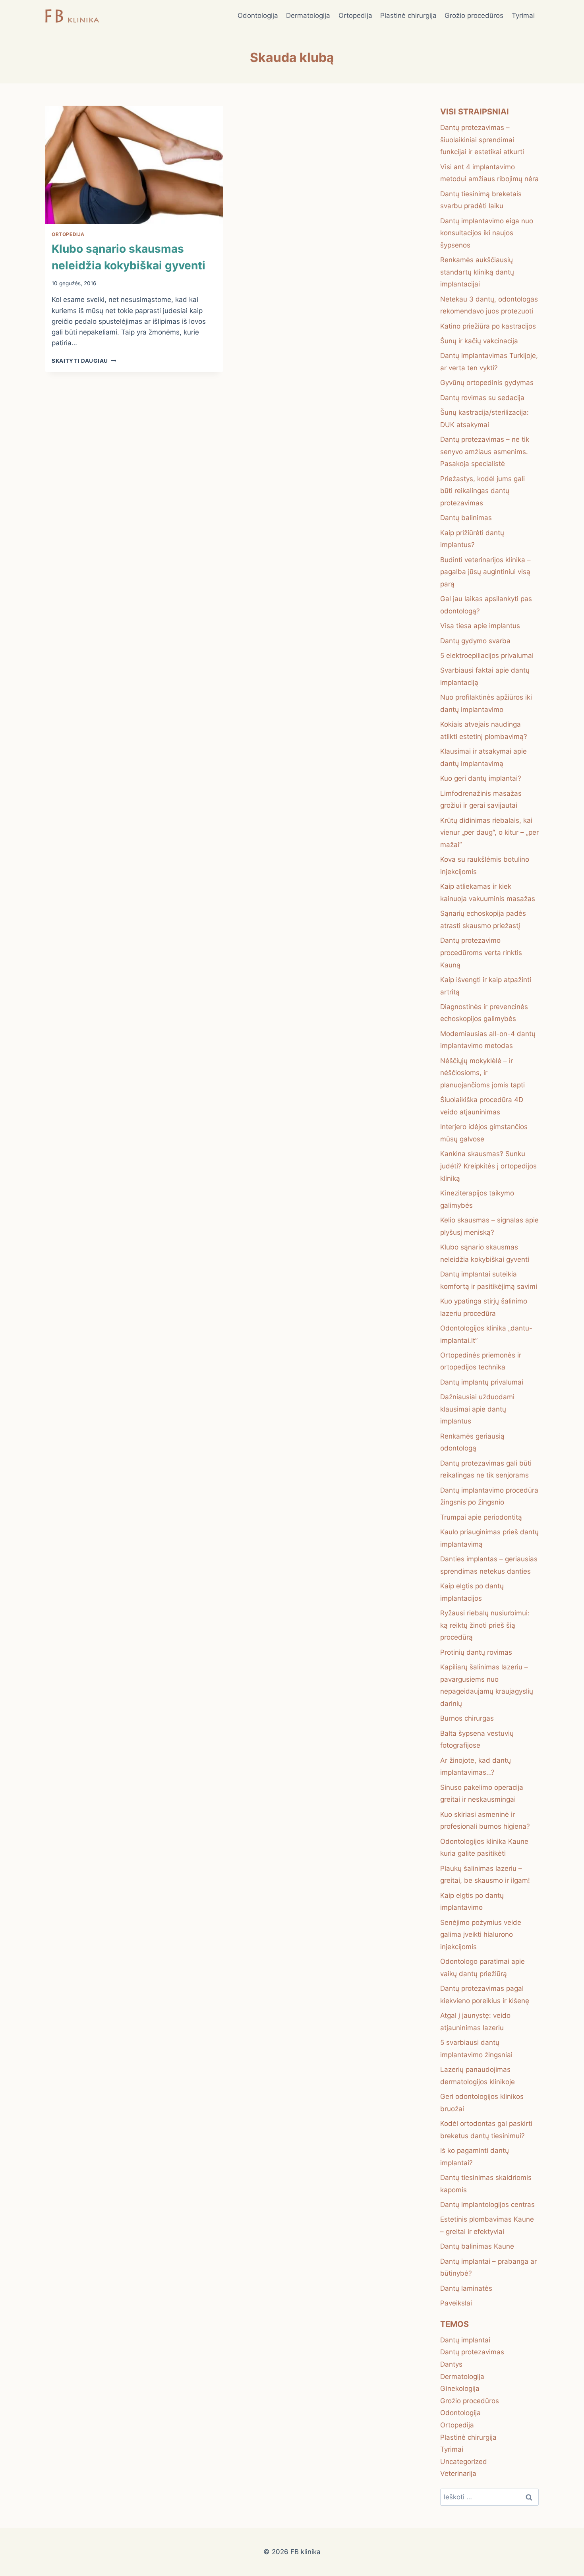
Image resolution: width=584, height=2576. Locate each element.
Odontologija (258, 15)
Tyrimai (523, 15)
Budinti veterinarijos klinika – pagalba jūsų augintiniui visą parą (485, 572)
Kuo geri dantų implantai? (481, 778)
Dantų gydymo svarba (475, 641)
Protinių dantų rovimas (476, 1652)
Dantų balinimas (466, 518)
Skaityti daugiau (84, 361)
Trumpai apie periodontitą (481, 1517)
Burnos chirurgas (467, 1718)
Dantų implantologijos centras (487, 2205)
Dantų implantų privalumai (482, 1382)
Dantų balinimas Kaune (477, 2246)
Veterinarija (458, 2474)
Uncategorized (464, 2462)
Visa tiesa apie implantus (480, 626)
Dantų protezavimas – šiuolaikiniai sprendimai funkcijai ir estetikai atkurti (482, 140)
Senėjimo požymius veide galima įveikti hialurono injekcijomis (481, 1935)
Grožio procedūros (474, 15)
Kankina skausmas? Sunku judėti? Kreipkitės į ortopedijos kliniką (488, 1166)
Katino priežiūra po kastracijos (488, 326)
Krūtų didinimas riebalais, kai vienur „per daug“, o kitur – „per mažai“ (489, 833)
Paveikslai (456, 2303)
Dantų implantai (465, 2340)
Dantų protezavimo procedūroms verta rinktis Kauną (481, 952)
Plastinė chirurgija (408, 15)
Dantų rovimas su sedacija (482, 398)
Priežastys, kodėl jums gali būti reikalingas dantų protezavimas (482, 491)
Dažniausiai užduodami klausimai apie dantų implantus (477, 1409)
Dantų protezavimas (472, 2352)
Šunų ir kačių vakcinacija (479, 341)
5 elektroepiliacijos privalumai (487, 656)
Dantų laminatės (466, 2288)
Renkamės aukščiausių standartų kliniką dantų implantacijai (477, 272)
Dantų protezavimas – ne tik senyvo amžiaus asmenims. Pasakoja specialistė (485, 452)
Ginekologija (460, 2388)
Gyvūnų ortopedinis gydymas (487, 383)
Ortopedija (355, 15)
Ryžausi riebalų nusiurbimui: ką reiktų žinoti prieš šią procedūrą (485, 1625)
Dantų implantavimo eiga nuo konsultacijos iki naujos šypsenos (487, 233)
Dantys (451, 2364)
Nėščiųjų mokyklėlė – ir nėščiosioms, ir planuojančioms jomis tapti (482, 1073)
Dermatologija (308, 15)
